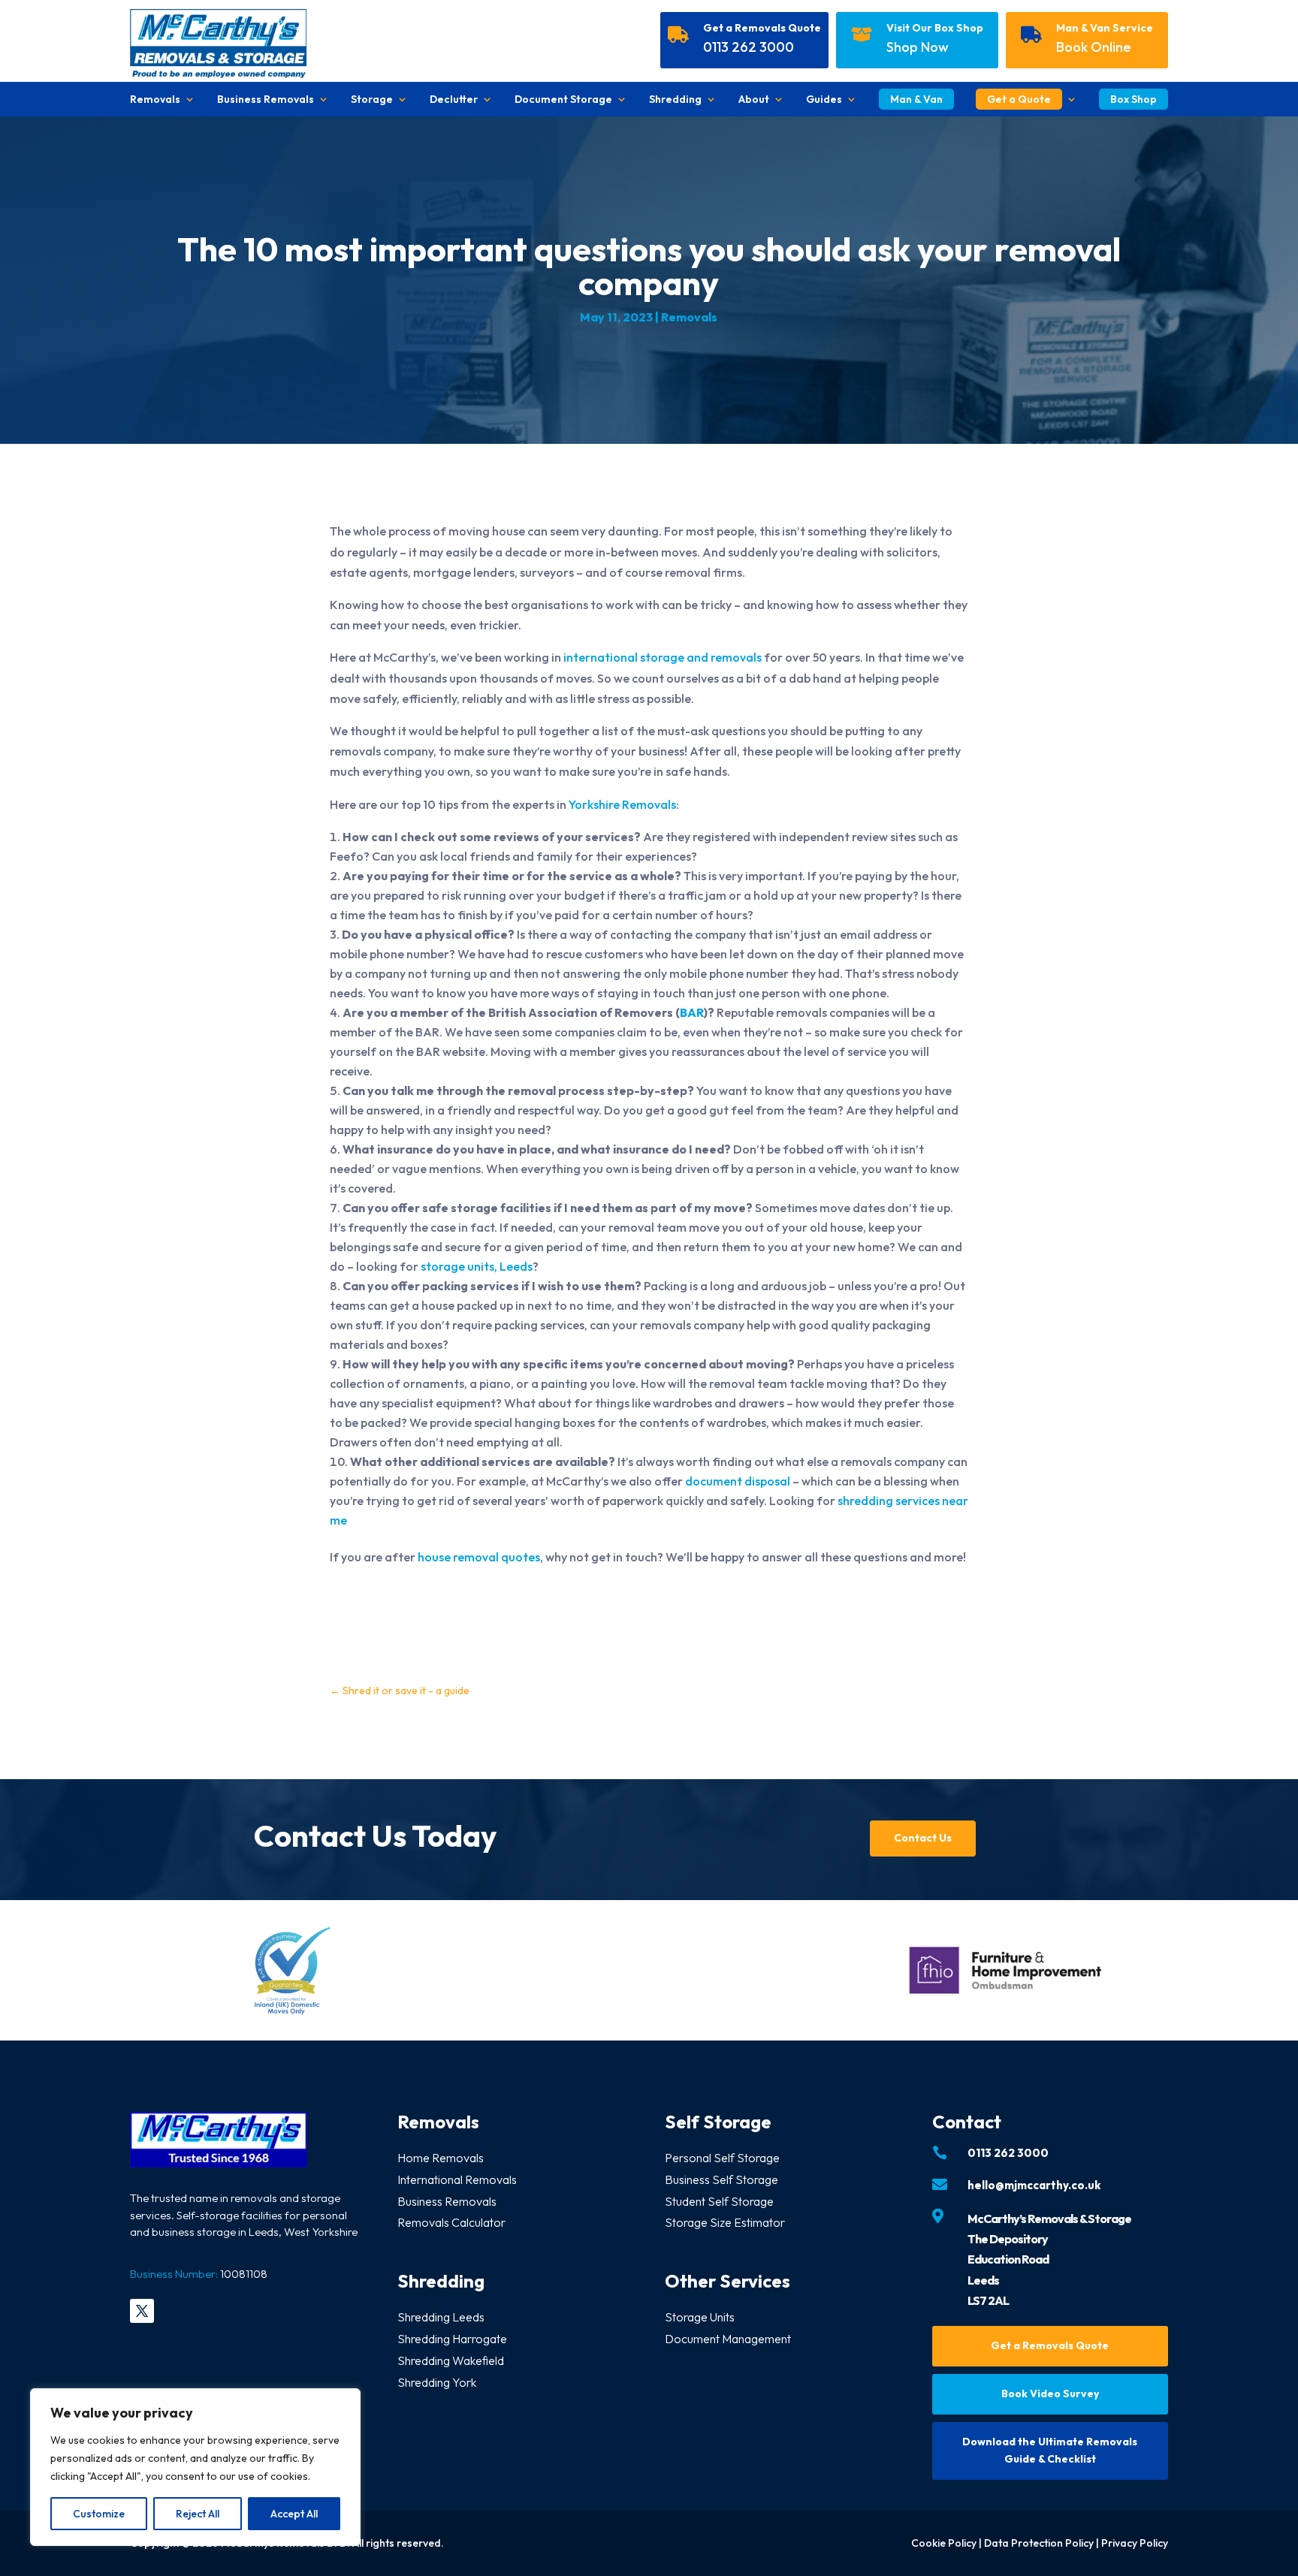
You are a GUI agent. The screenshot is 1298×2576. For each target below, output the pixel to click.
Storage (372, 100)
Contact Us (923, 1838)
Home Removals (441, 2158)
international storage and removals (663, 657)
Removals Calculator (451, 2222)
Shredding (675, 100)
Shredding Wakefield (451, 2360)
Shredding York (437, 2382)
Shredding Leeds (441, 2317)
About (754, 100)
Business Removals (266, 100)
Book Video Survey (1050, 2394)
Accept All (294, 2514)
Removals (155, 100)
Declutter (454, 100)
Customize (99, 2514)
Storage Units (700, 2317)
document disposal (738, 1481)
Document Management (728, 2339)
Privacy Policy (1135, 2543)
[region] (195, 2467)
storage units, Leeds (477, 1266)
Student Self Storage (719, 2201)
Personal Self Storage (722, 2158)
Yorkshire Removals (622, 804)
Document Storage (563, 100)
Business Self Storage (721, 2179)
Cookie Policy (944, 2543)
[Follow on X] (142, 2311)
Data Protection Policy (1039, 2543)
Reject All (198, 2514)
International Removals (457, 2179)
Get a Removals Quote (762, 28)
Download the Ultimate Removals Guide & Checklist (1050, 2451)
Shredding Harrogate (452, 2339)
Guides (824, 100)
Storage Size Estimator (725, 2222)
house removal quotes (479, 1557)
